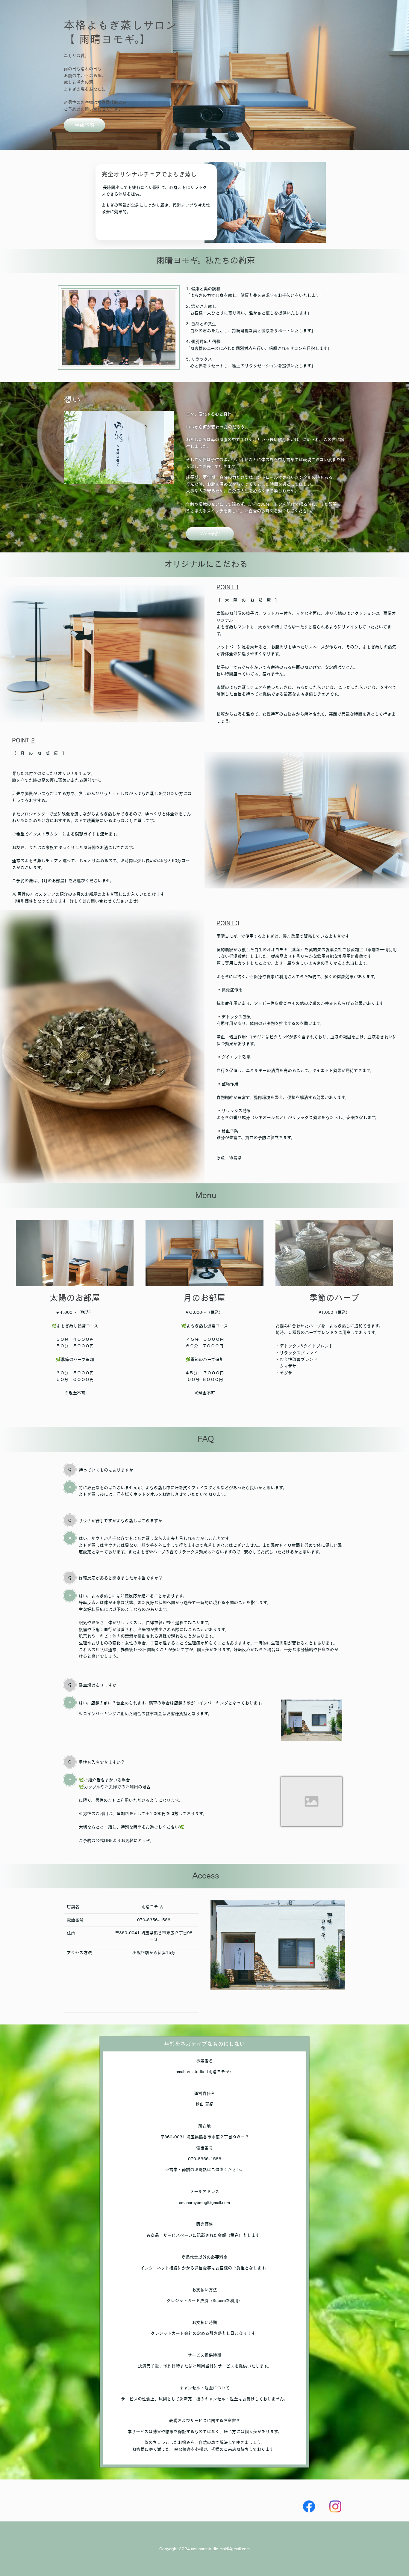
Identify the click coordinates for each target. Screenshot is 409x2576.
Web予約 (85, 125)
